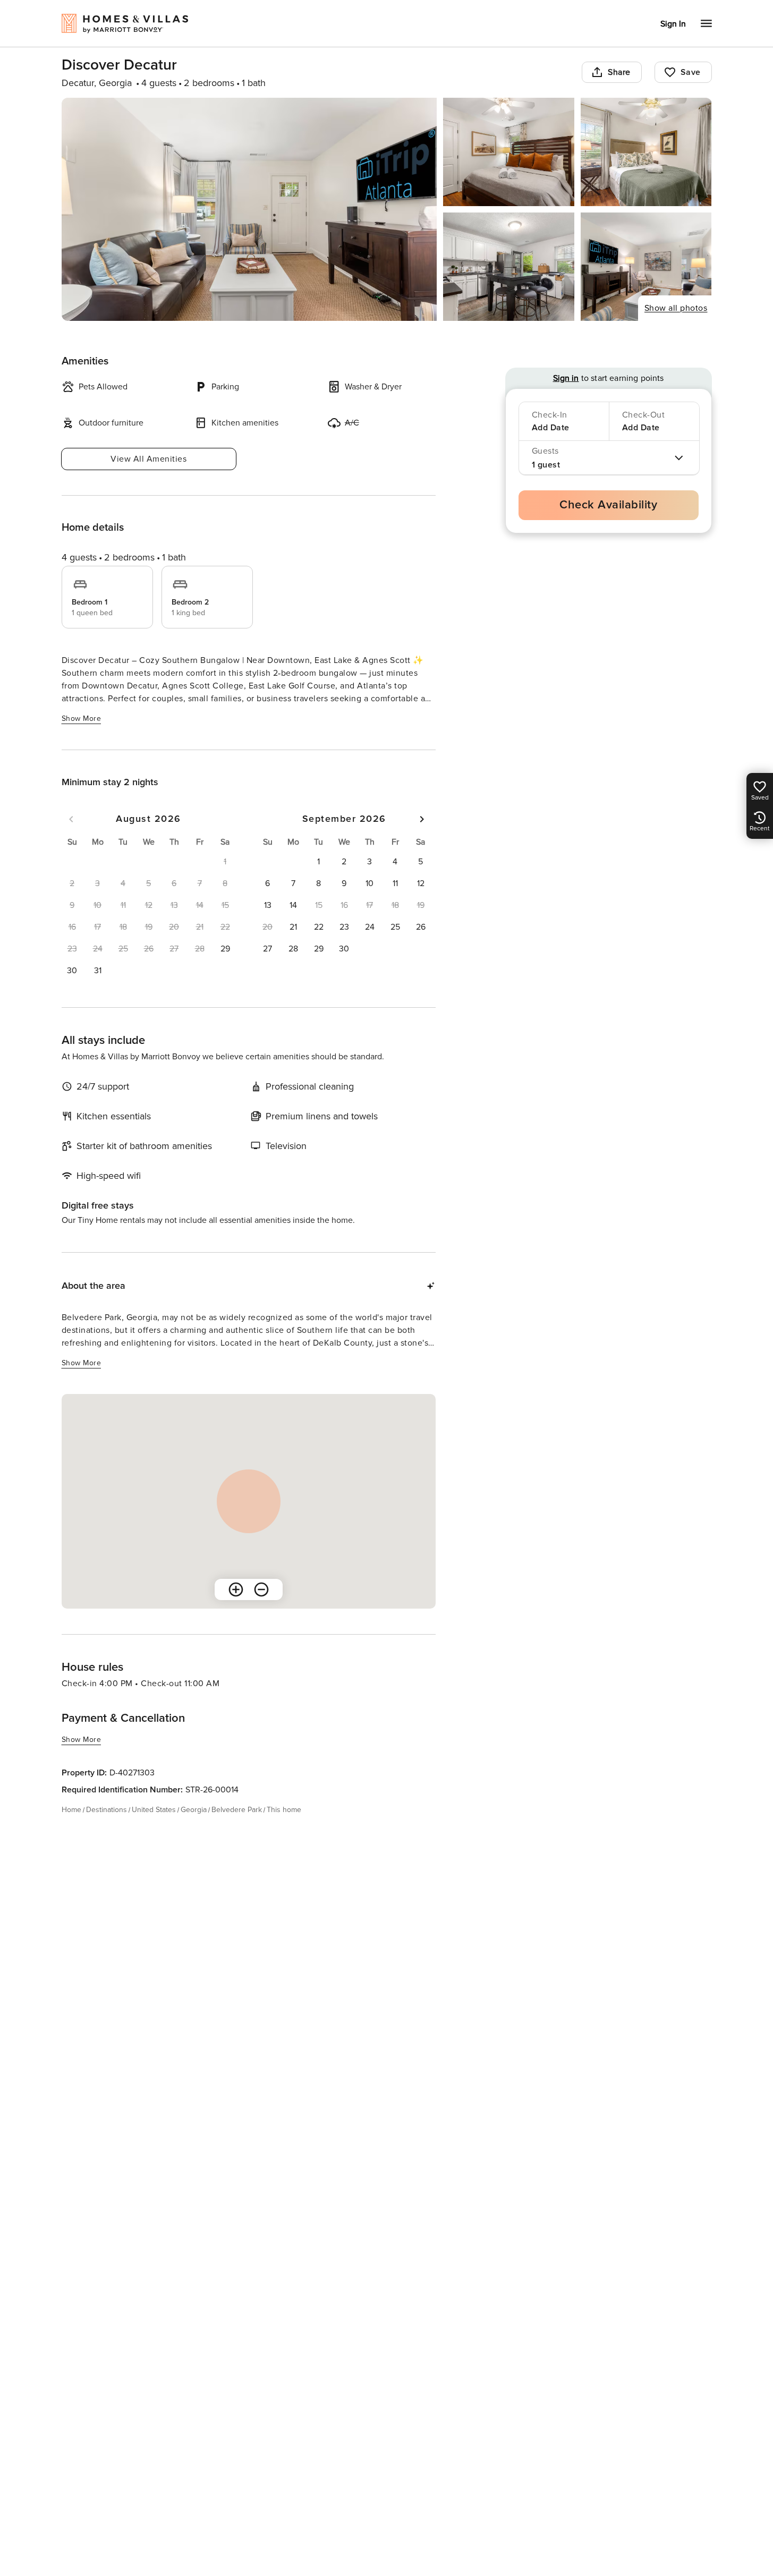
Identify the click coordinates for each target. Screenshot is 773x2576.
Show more (82, 719)
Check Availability (608, 505)
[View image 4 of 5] (509, 267)
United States (154, 1810)
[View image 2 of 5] (509, 152)
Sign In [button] (673, 24)
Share (619, 72)
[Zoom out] (261, 1589)
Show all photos (676, 308)
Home (71, 1810)
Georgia (194, 1810)
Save (691, 72)
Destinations (107, 1810)
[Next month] (422, 819)
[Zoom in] (236, 1589)
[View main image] (249, 209)
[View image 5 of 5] (646, 267)
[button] (225, 949)
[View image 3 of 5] (646, 152)
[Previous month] (71, 819)
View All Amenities (148, 459)
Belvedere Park (237, 1810)
